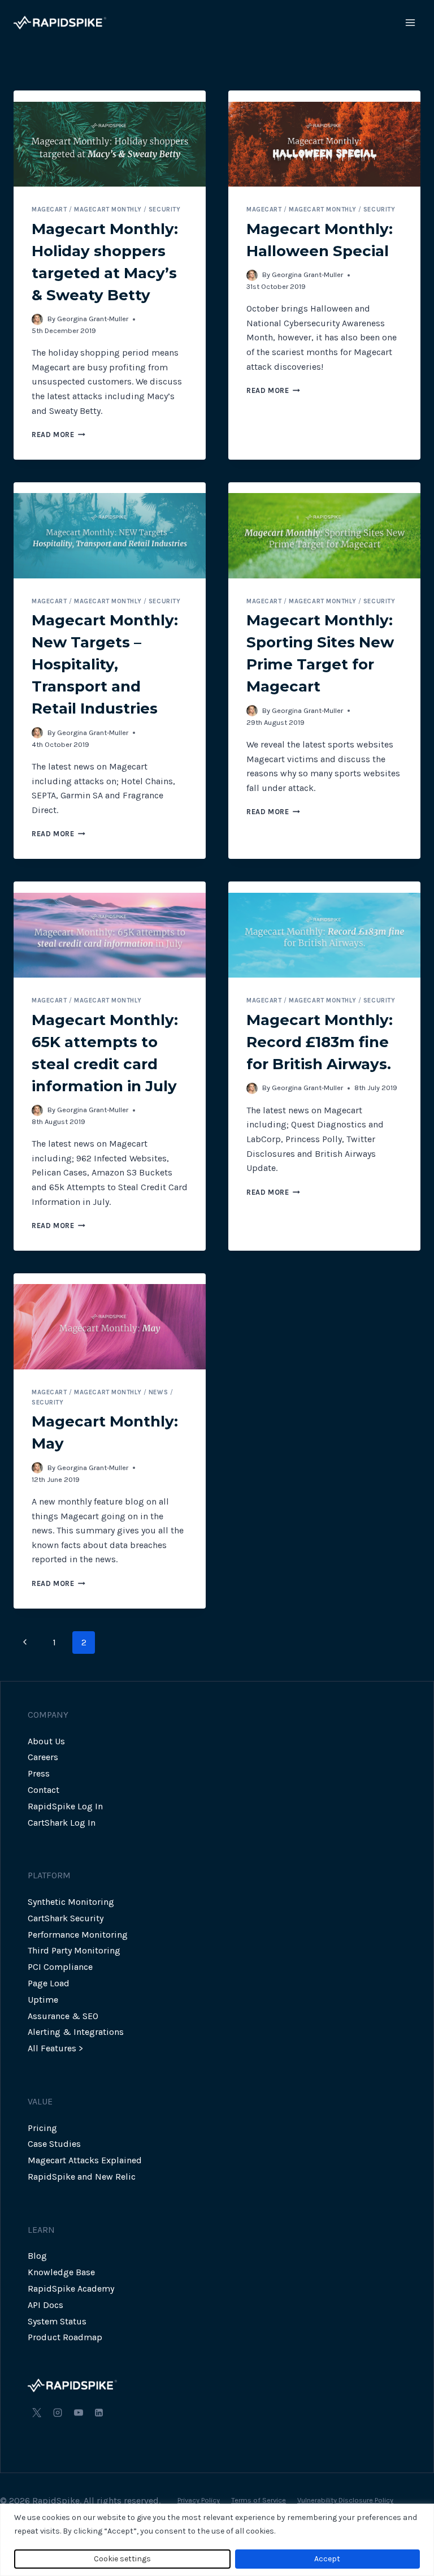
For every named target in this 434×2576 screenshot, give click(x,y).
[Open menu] (410, 22)
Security (164, 209)
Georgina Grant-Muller (93, 319)
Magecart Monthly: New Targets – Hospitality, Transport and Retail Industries (105, 664)
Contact (44, 1790)
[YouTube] (79, 2413)
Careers (43, 1757)
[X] (37, 2413)
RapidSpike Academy (71, 2288)
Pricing (42, 2128)
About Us (46, 1741)
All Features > (55, 2048)
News (158, 1392)
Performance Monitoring (78, 1935)
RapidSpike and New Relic (82, 2177)
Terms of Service (259, 2500)
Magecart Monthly (108, 209)
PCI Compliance (60, 1967)
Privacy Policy (199, 2500)
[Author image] (37, 319)
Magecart (49, 209)
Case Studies (54, 2144)
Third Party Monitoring (74, 1950)
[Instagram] (58, 2413)
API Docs (45, 2305)
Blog (37, 2256)
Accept (327, 2559)
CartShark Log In (62, 1823)
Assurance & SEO (63, 2016)
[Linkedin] (99, 2413)
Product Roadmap (65, 2337)
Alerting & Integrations (76, 2032)
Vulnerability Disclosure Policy (345, 2500)
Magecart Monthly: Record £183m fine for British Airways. (320, 1042)
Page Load (49, 1983)
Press (39, 1773)
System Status (57, 2321)
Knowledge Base (61, 2272)
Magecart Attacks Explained (85, 2160)
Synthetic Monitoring (71, 1902)
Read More (58, 435)
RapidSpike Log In (65, 1806)
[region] (217, 2540)
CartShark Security (66, 1918)
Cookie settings (122, 2559)
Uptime (43, 2000)
